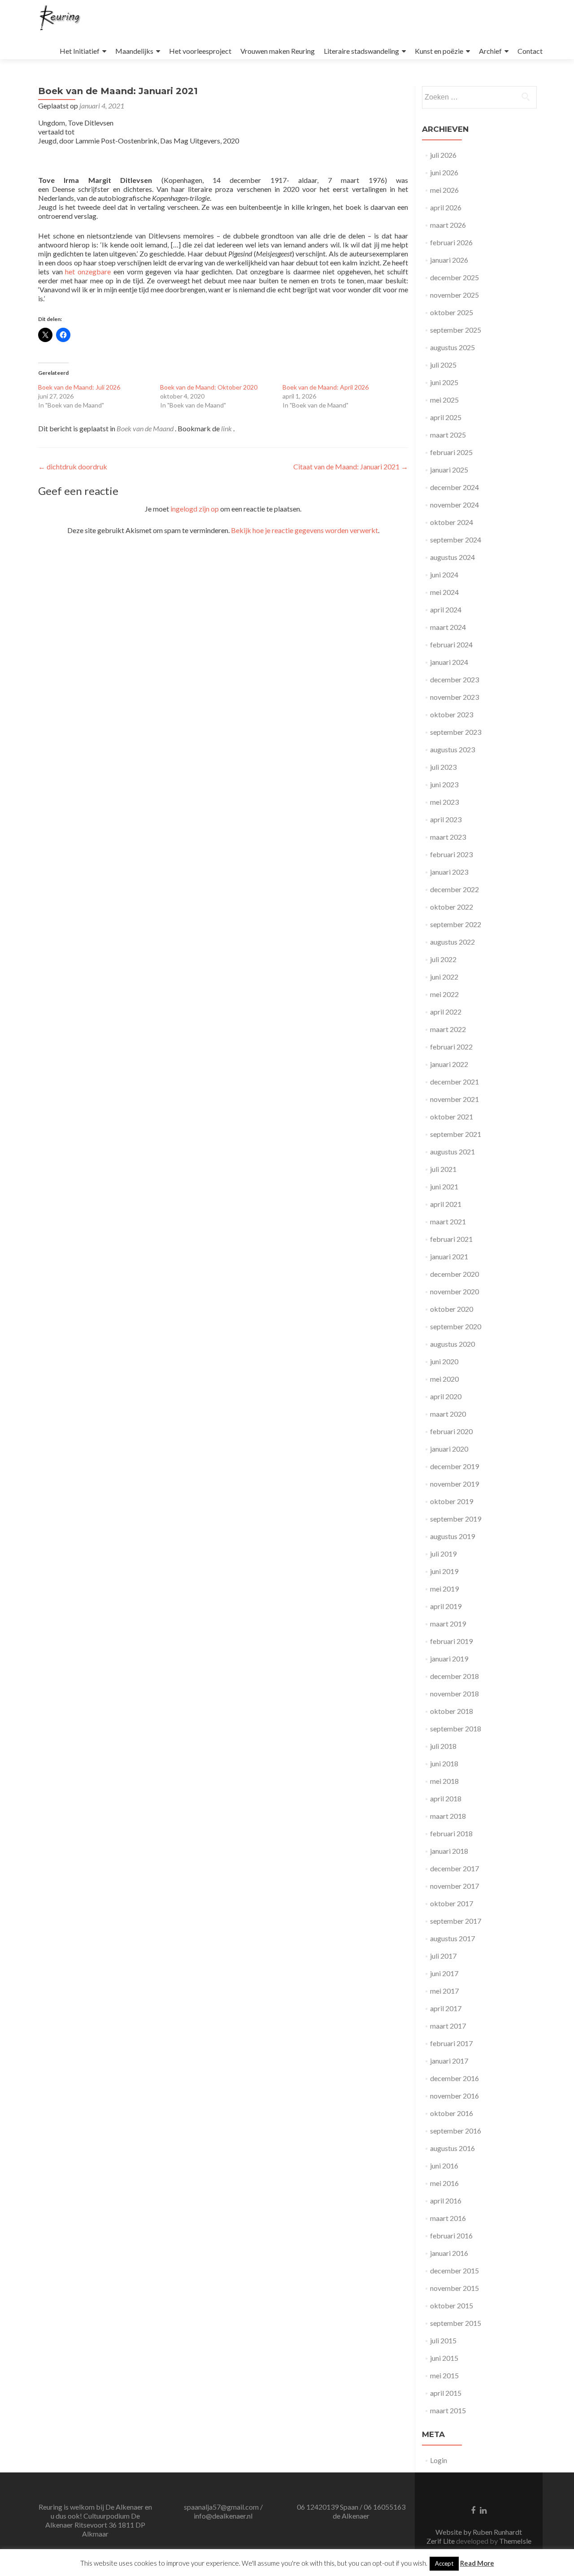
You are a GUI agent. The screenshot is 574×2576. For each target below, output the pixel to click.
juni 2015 (444, 2358)
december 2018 (454, 1676)
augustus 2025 (452, 347)
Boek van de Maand (145, 428)
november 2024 (454, 505)
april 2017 (446, 2008)
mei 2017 (444, 1991)
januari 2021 (449, 1256)
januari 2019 (449, 1659)
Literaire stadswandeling (361, 51)
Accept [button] (444, 2563)
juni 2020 (444, 1361)
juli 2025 (443, 365)
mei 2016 (444, 2183)
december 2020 (454, 1274)
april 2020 (446, 1396)
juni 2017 (444, 1973)
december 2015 (454, 2270)
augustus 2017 (452, 1938)
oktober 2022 (452, 907)
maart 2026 (448, 225)
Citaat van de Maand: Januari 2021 (351, 466)
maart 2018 (448, 1816)
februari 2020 (451, 1431)
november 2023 (454, 697)
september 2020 (456, 1326)
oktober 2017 (452, 1903)
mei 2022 (444, 994)
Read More (477, 2563)
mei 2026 (444, 190)
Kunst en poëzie (439, 51)
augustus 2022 (452, 942)
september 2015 (456, 2323)
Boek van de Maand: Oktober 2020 (209, 387)
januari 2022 (449, 1064)
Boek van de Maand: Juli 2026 (79, 387)
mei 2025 (444, 400)
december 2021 (454, 1082)
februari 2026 (451, 242)
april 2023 (446, 819)
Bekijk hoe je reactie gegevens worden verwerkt (304, 530)
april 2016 (446, 2201)
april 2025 (446, 417)
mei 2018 (444, 1781)
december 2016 (454, 2078)
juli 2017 (443, 1956)
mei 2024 (444, 592)
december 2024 (454, 487)
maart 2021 (448, 1221)
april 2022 (446, 1012)
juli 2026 (443, 155)
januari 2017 (449, 2061)
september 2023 (456, 732)
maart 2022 (448, 1029)
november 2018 (454, 1693)
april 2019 (446, 1606)
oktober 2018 (452, 1711)
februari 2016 (451, 2236)
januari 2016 (449, 2253)
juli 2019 (443, 1554)
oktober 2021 (452, 1117)
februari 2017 (451, 2043)
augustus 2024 (452, 557)
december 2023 (454, 679)
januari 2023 (449, 872)
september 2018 (456, 1728)
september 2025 (456, 330)
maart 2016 (448, 2218)
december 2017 (454, 1868)
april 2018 (446, 1798)
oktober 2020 (452, 1309)
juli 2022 (443, 959)
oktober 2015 (452, 2305)
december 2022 (454, 889)
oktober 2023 (452, 714)
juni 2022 (444, 977)
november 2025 (454, 295)
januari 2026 (449, 260)
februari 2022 (451, 1047)
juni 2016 (444, 2166)
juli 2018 (443, 1746)
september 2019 (456, 1519)
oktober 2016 (452, 2113)
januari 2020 (449, 1449)
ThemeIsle (515, 2541)
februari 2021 (451, 1239)
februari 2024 (451, 644)
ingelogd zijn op (195, 509)
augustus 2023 (452, 749)
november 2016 (454, 2096)
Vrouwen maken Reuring (278, 51)
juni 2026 (444, 172)
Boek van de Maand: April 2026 (326, 387)
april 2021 (446, 1204)
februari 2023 (451, 854)
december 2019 (454, 1466)
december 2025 (454, 277)
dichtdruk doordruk (73, 466)
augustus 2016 (452, 2148)
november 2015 (454, 2288)
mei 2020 (444, 1379)
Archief (490, 51)
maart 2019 (448, 1624)
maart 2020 (448, 1414)
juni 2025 (444, 382)
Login (439, 2460)
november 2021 (454, 1099)
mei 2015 (444, 2375)
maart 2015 (448, 2410)
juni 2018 (444, 1763)
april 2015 (446, 2393)
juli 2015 (443, 2340)
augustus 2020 (452, 1344)
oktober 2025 (452, 312)
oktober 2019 (452, 1501)
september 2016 (456, 2131)
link (227, 428)
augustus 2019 (452, 1536)
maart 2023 (448, 837)
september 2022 (456, 924)
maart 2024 (448, 627)
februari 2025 (451, 452)
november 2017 (454, 1886)
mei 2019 (444, 1589)
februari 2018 (451, 1833)
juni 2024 (444, 575)
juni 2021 (444, 1186)
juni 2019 (444, 1571)
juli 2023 (443, 767)
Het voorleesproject (200, 51)
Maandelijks (134, 51)
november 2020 (454, 1291)
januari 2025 (449, 470)
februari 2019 (451, 1641)
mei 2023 (444, 802)
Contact (530, 51)
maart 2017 (448, 2026)
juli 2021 (443, 1169)
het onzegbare (88, 271)
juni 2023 (444, 784)
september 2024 (456, 540)
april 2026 (446, 207)
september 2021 (456, 1134)
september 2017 (456, 1921)
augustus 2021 (452, 1151)
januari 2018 (449, 1851)
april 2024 (446, 609)
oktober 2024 (452, 522)
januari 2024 (449, 662)
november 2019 (454, 1484)
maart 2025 (448, 435)
